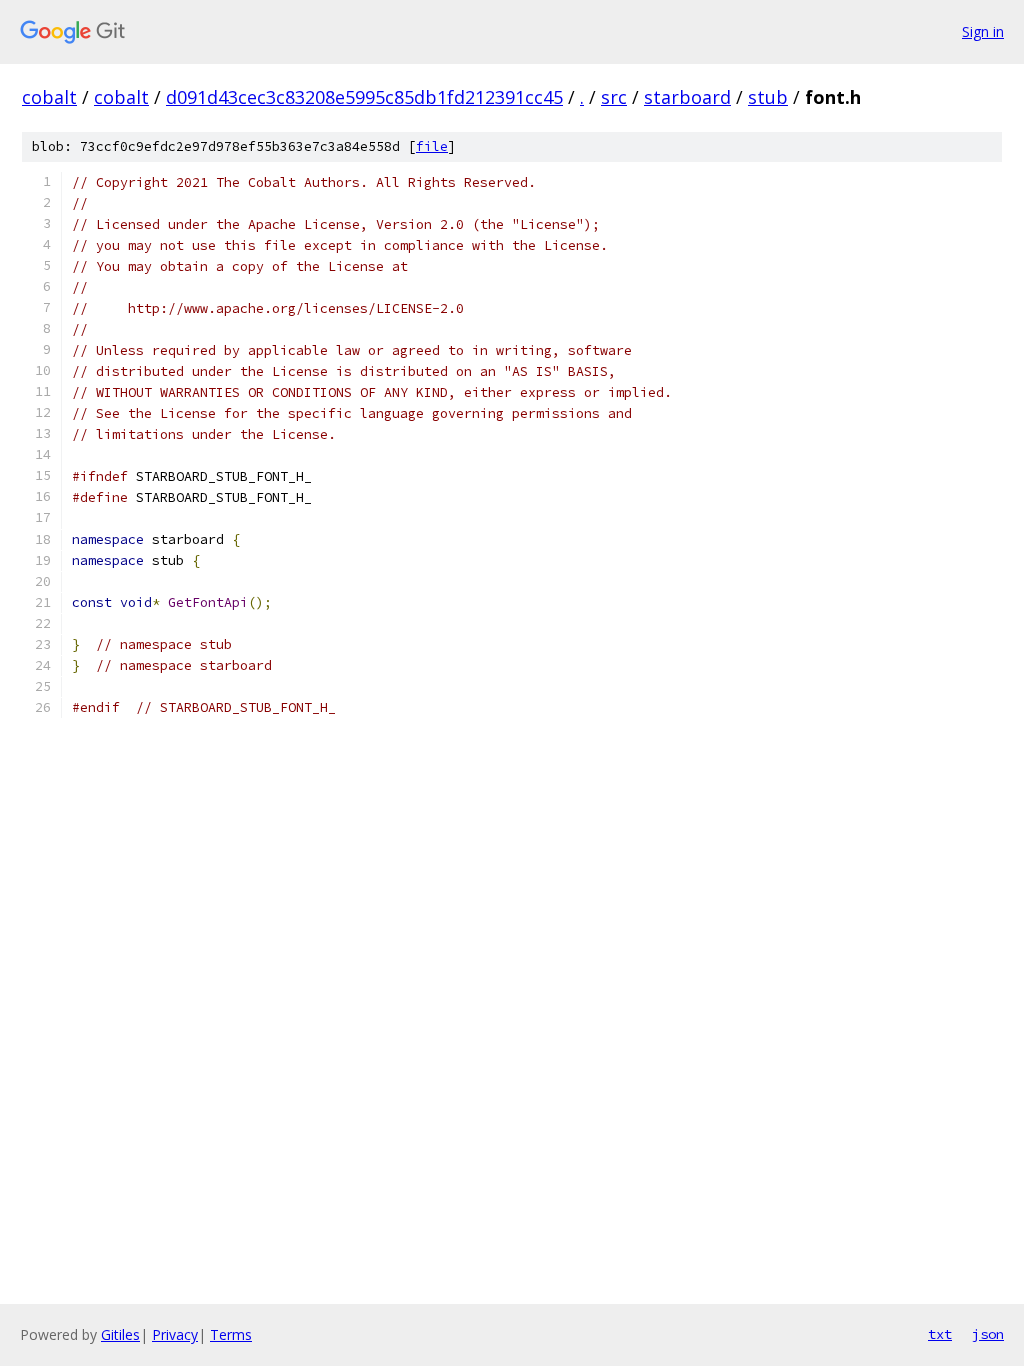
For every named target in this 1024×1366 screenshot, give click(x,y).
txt (940, 1334)
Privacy (175, 1334)
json (988, 1334)
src (614, 97)
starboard (687, 97)
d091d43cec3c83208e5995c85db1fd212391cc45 (364, 97)
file (432, 146)
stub (768, 97)
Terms (231, 1334)
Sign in (983, 31)
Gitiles (120, 1334)
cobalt (49, 97)
